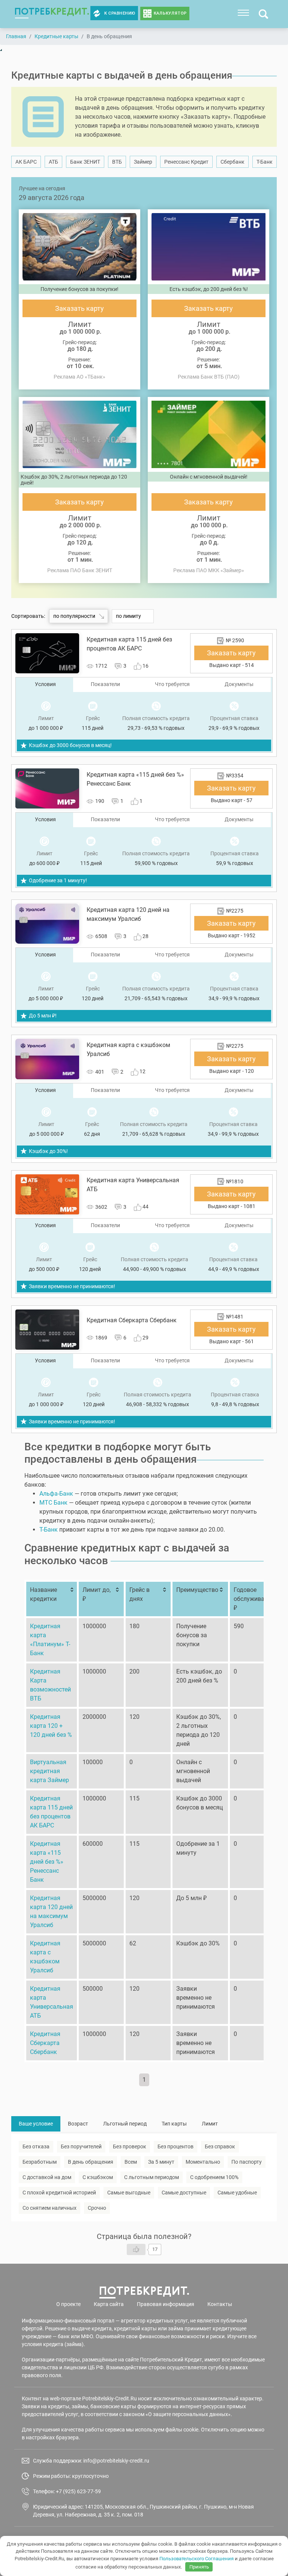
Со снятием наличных (49, 2208)
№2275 (235, 911)
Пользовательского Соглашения (196, 2559)
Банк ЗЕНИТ (85, 162)
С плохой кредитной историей (59, 2193)
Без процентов (175, 2146)
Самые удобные (237, 2193)
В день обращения (91, 2162)
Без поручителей (81, 2146)
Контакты (220, 2304)
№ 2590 (235, 640)
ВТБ (117, 162)
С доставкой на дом (47, 2177)
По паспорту (247, 2162)
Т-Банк (265, 162)
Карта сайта (109, 2304)
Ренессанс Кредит (186, 162)
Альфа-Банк (56, 1494)
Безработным (40, 2162)
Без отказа (36, 2146)
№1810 (235, 1181)
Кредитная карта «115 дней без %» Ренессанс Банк (47, 1862)
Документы (239, 684)
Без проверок (130, 2146)
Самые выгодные (129, 2193)
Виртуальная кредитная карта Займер (49, 1771)
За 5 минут (161, 2162)
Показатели (105, 684)
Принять (199, 2567)
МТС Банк (53, 1503)
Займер (143, 162)
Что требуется (172, 684)
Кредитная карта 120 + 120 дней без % (51, 1726)
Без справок (220, 2146)
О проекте (68, 2304)
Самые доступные (184, 2193)
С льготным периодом (151, 2177)
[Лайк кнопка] (136, 2249)
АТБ (53, 162)
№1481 (235, 1317)
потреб (52, 11)
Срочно (97, 2208)
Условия (45, 684)
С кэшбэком (98, 2177)
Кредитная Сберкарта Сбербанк (45, 2043)
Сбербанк (232, 162)
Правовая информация (166, 2304)
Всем (131, 2162)
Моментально (203, 2162)
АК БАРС (26, 162)
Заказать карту (79, 308)
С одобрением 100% (214, 2177)
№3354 (235, 776)
